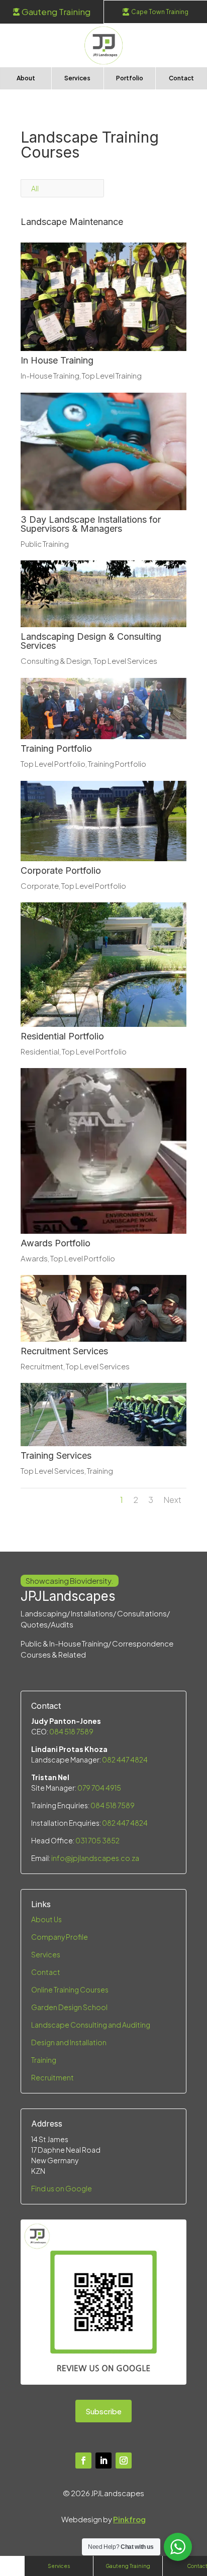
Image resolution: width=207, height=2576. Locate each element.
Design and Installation (69, 2042)
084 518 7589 (71, 1731)
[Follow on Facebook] (83, 2461)
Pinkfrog (129, 2519)
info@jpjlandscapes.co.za (95, 1858)
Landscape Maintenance (72, 222)
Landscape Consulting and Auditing (91, 2025)
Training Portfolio (56, 748)
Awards (34, 1258)
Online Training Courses (70, 1989)
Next (172, 1500)
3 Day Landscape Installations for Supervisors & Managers (91, 524)
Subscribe (103, 2411)
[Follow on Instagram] (124, 2461)
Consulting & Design (56, 661)
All (35, 188)
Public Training (45, 544)
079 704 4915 (99, 1788)
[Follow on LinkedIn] (103, 2461)
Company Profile (60, 1937)
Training (100, 1471)
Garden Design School (69, 2007)
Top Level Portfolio (53, 764)
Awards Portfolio (56, 1243)
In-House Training (50, 375)
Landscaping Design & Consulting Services (91, 641)
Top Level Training (112, 375)
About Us (46, 1919)
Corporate (40, 886)
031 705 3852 (97, 1840)
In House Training (57, 360)
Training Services (56, 1455)
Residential (40, 1051)
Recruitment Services (64, 1351)
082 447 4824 (125, 1760)
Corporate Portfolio (61, 870)
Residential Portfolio (62, 1036)
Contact (46, 1972)
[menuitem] (52, 12)
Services (46, 1954)
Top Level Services (125, 661)
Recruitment (42, 1366)
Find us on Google (62, 2188)
